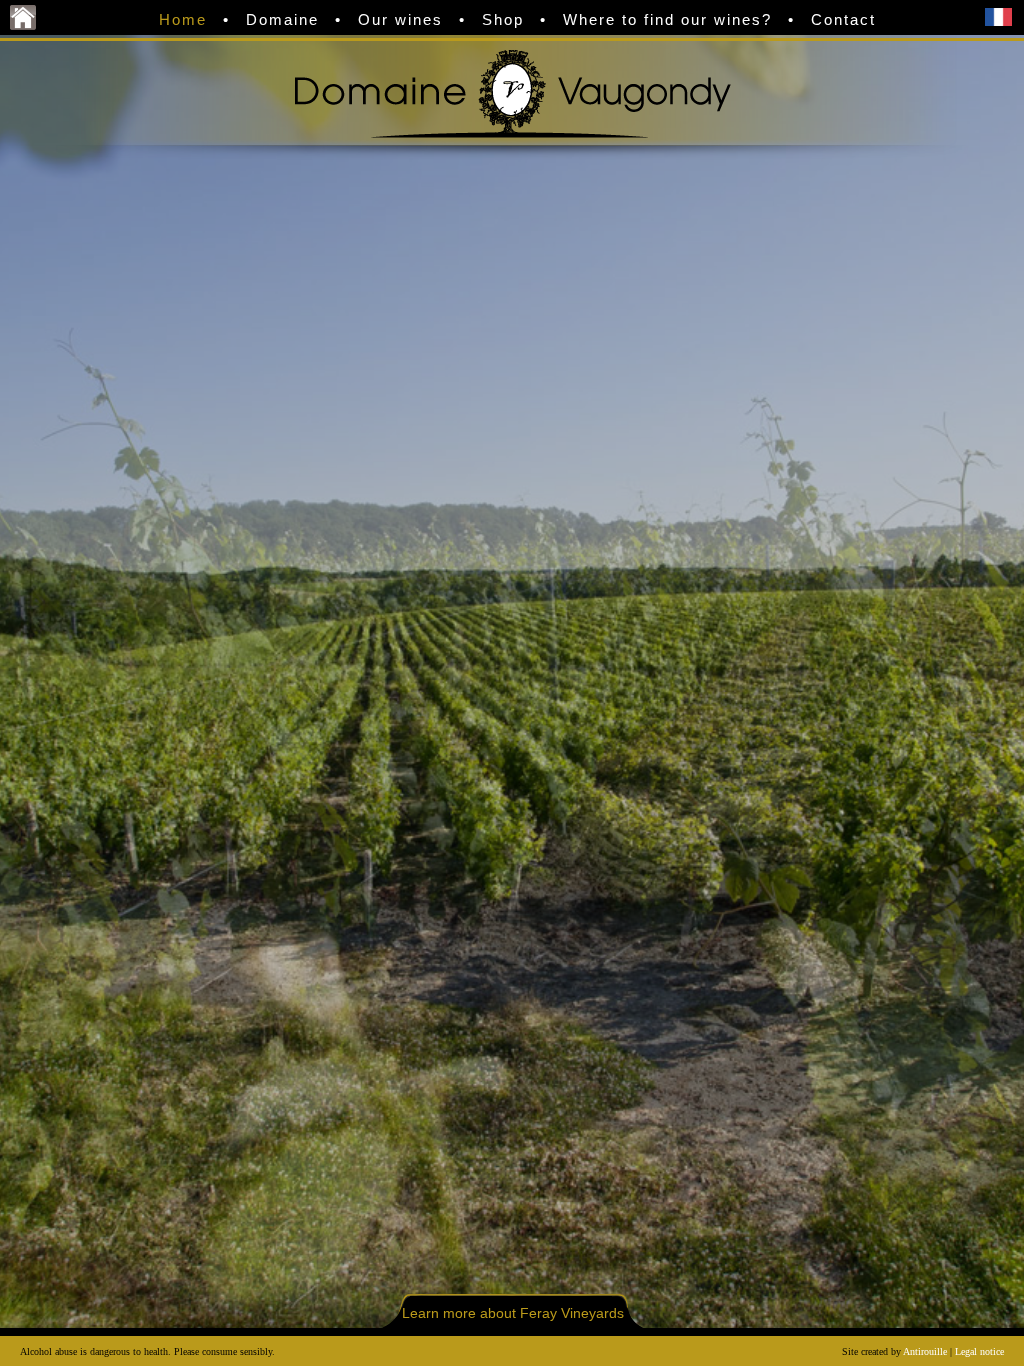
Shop (503, 19)
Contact (843, 19)
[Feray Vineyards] (23, 24)
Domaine (282, 19)
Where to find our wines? (667, 19)
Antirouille (925, 1351)
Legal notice (979, 1351)
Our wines (400, 19)
